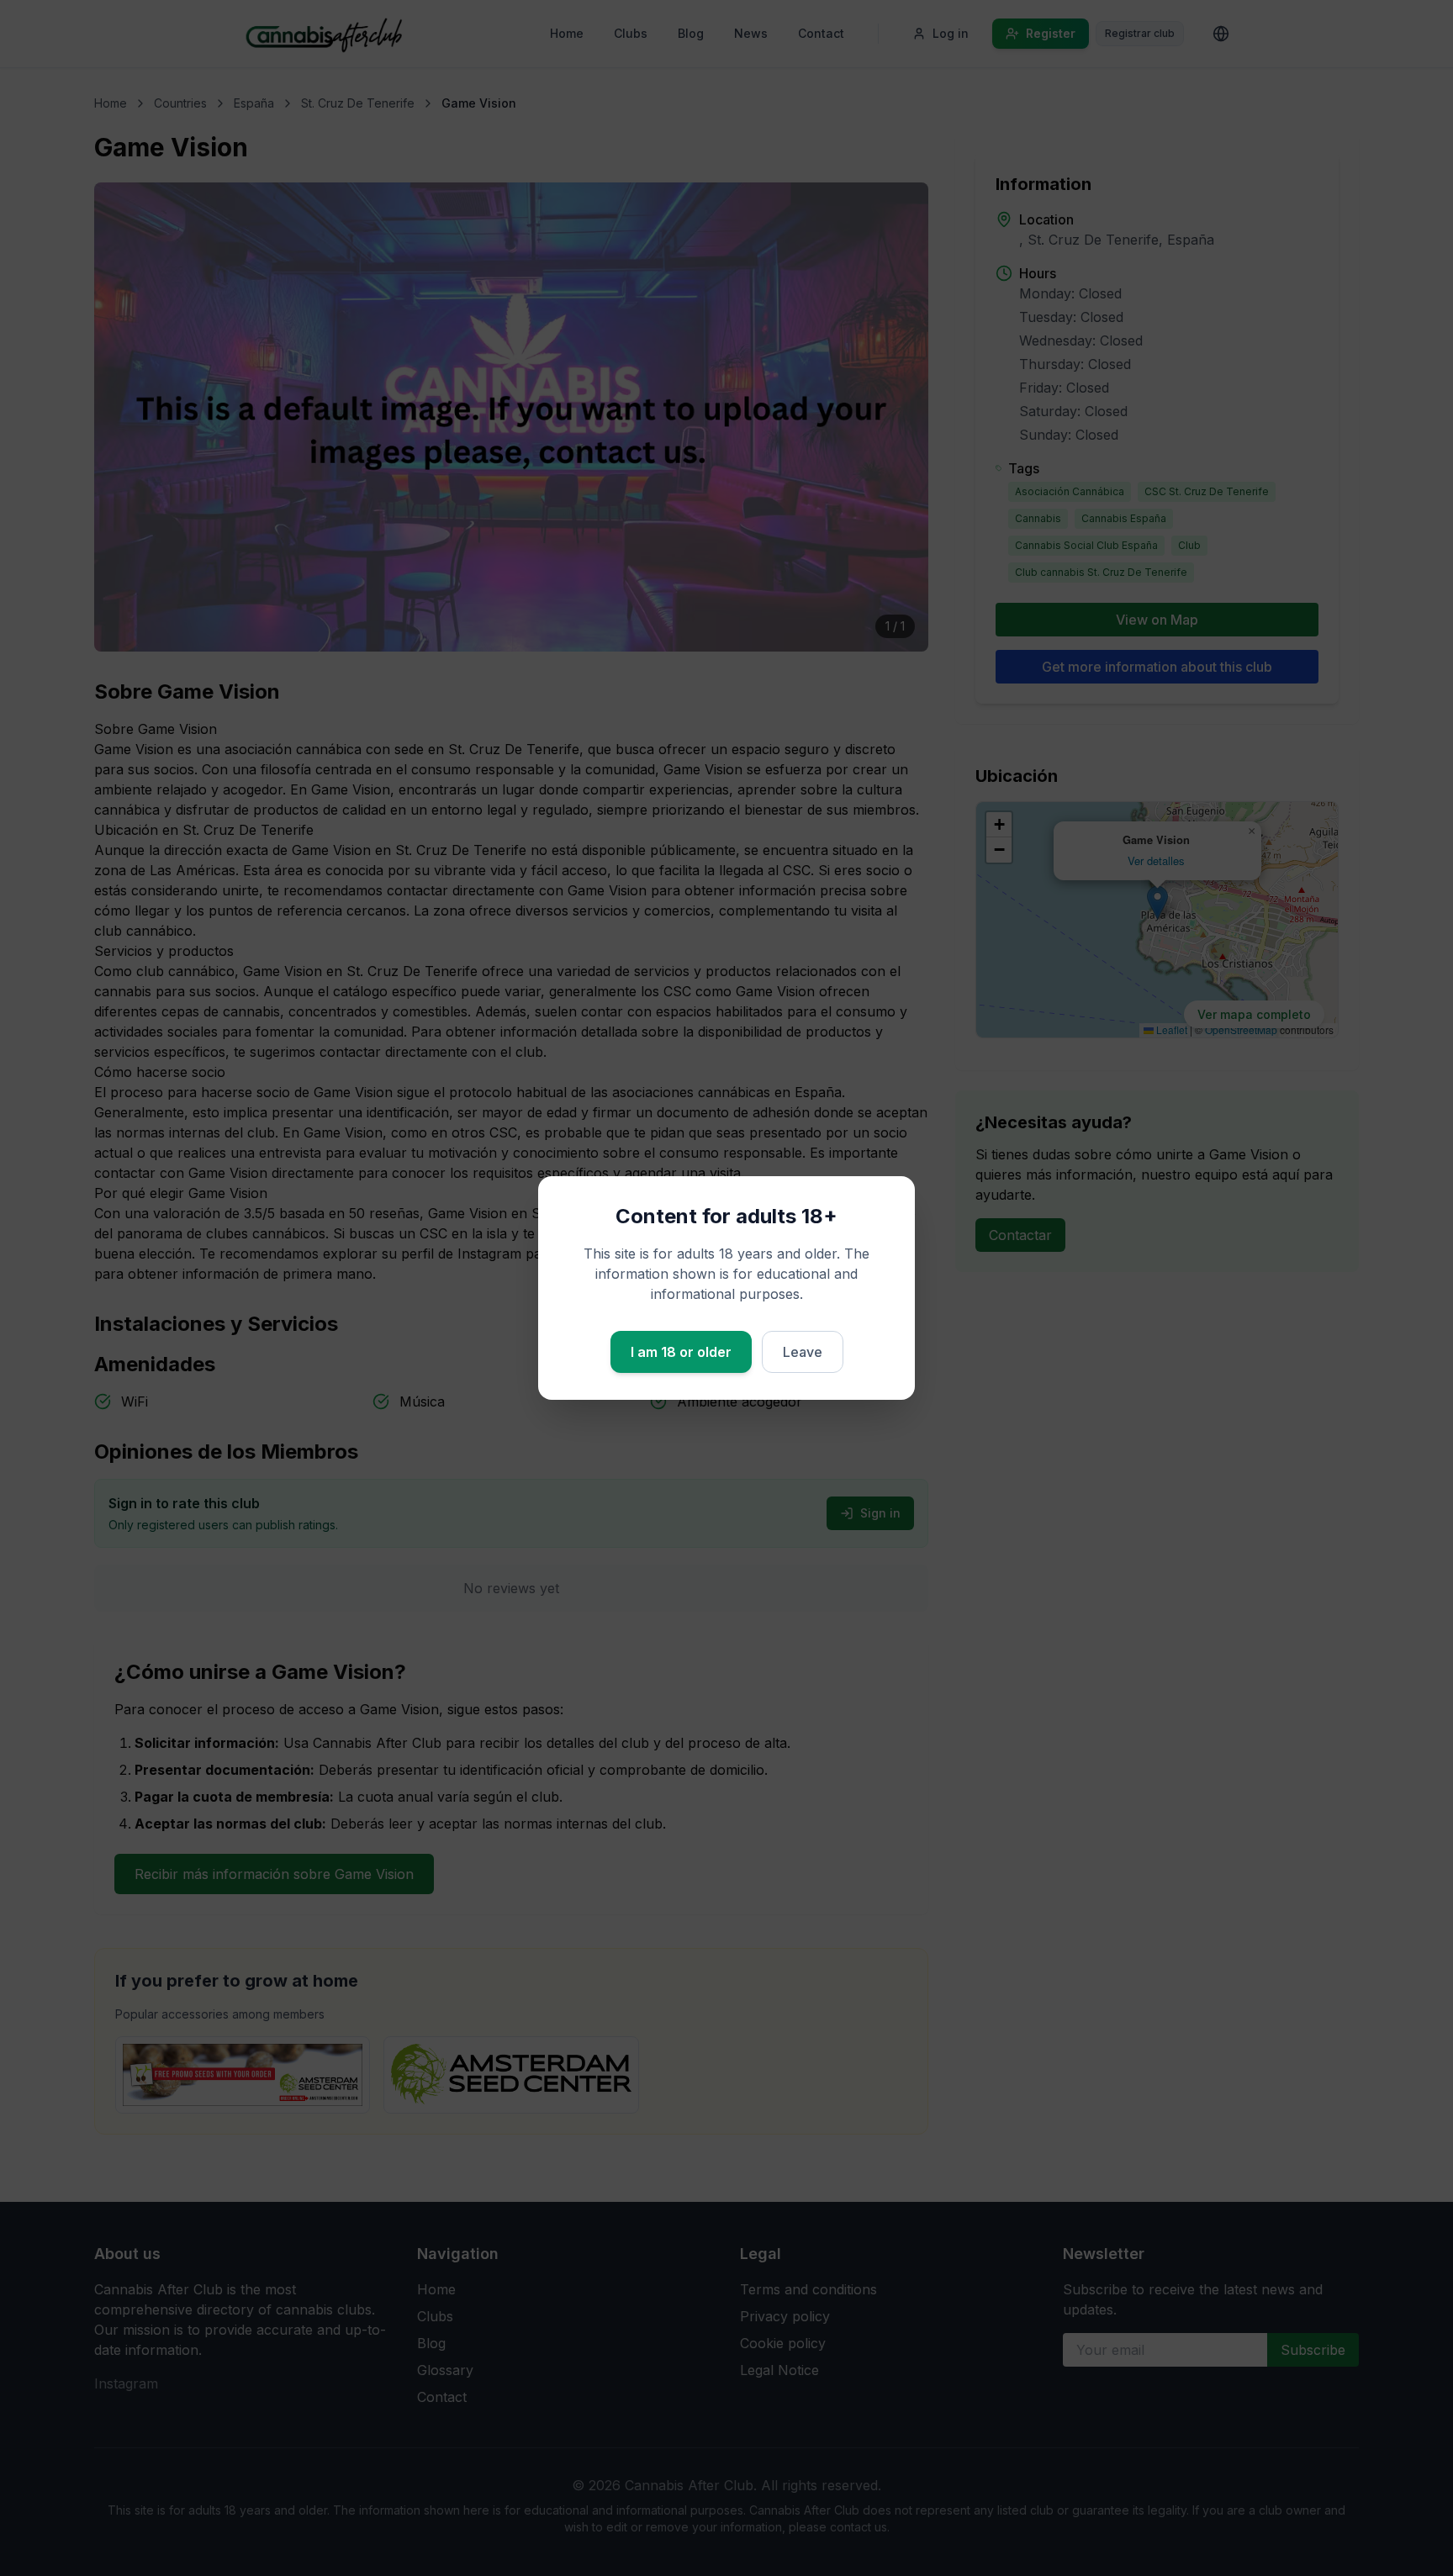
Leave (803, 1352)
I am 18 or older (681, 1352)
